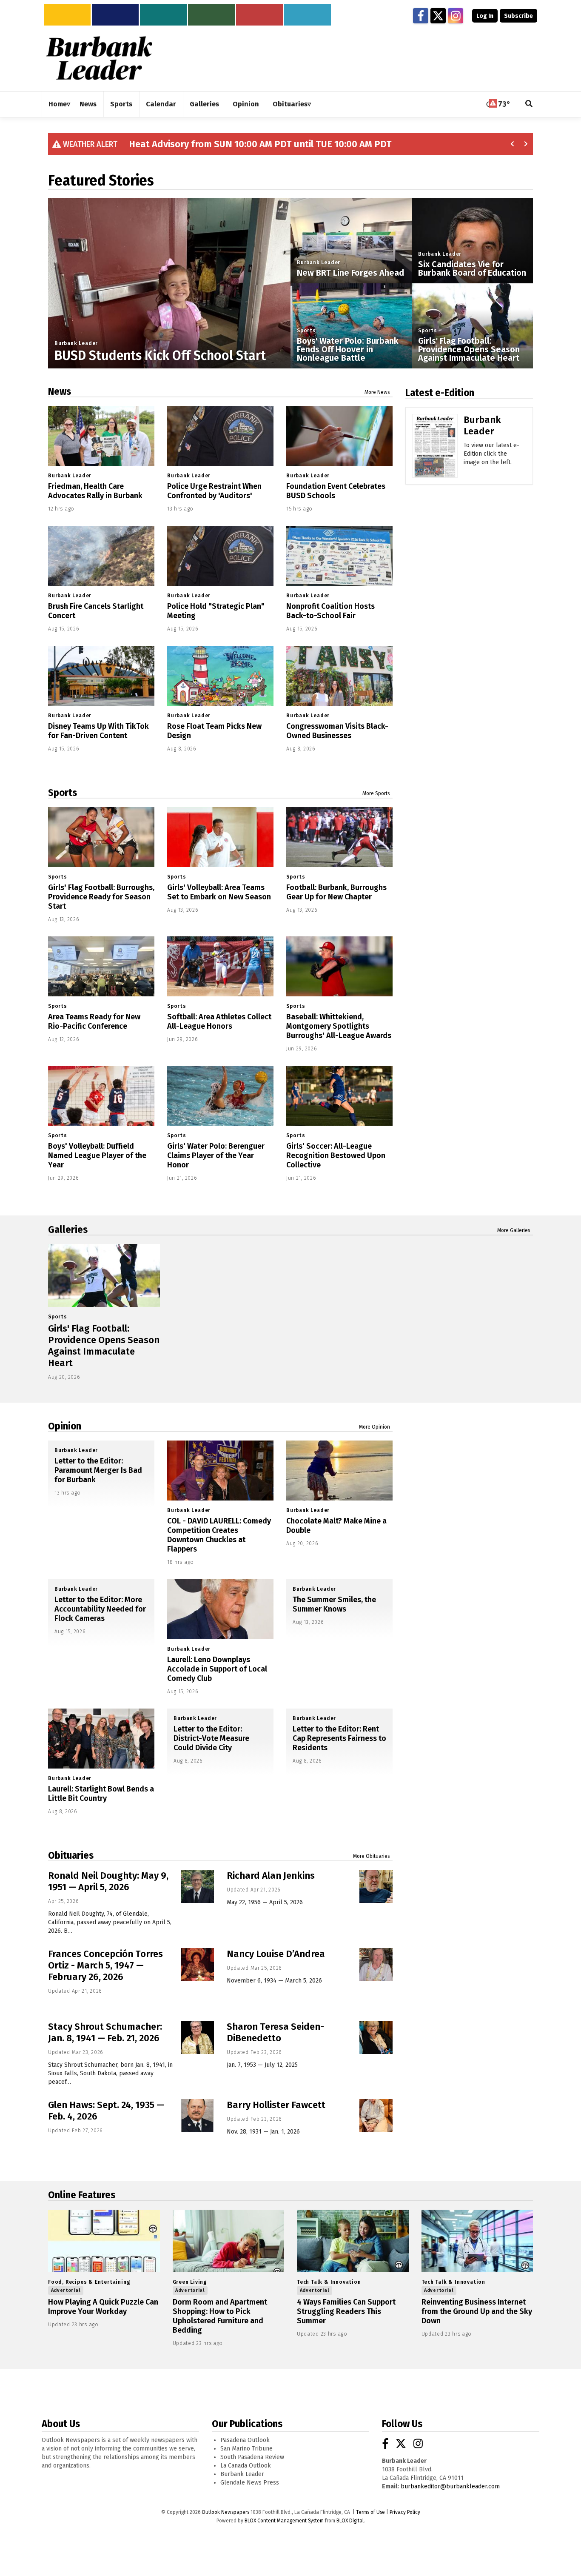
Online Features (82, 2195)
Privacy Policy (405, 2512)
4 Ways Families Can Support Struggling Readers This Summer (346, 2311)
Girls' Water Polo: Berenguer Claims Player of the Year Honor (216, 1155)
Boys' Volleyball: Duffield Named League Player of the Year (97, 1155)
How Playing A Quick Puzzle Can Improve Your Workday (103, 2307)
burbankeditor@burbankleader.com (450, 2486)
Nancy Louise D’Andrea (276, 1954)
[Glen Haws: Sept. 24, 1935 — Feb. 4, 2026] (197, 2116)
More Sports (376, 793)
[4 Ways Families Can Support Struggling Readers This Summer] (353, 2241)
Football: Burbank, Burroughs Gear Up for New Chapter (336, 892)
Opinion (65, 1426)
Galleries (68, 1230)
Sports (306, 331)
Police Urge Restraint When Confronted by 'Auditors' (214, 491)
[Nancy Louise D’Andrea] (376, 1965)
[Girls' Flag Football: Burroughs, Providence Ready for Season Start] (101, 837)
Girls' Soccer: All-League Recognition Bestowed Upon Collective (336, 1155)
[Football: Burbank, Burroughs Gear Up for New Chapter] (339, 837)
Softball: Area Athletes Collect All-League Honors (219, 1021)
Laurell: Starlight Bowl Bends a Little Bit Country (101, 1794)
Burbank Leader (76, 343)
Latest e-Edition (440, 393)
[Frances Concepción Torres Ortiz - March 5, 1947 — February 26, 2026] (197, 1965)
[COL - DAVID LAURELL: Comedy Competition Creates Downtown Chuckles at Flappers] (220, 1471)
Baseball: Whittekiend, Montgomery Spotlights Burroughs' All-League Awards (339, 1026)
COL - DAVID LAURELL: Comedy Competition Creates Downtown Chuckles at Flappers (219, 1535)
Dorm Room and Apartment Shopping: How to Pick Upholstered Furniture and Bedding (220, 2316)
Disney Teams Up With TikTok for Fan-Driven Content (98, 731)
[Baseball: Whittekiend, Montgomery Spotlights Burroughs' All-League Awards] (339, 966)
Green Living (190, 2282)
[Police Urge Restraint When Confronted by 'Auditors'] (220, 436)
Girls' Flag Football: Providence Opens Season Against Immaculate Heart (469, 349)
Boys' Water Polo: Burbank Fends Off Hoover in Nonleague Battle (348, 349)
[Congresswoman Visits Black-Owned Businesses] (339, 676)
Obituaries (71, 1855)
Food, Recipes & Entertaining (89, 2282)
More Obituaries (372, 1856)
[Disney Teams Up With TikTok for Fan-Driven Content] (101, 676)
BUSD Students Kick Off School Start (160, 356)
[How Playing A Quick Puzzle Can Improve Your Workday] (104, 2241)
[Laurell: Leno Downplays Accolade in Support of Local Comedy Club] (220, 1609)
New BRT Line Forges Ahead (350, 273)
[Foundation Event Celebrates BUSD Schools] (339, 436)
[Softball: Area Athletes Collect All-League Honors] (220, 966)
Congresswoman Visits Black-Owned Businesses (337, 731)
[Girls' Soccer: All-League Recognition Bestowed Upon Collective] (339, 1096)
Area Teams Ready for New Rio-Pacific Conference (94, 1021)
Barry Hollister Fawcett (276, 2105)
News (60, 391)
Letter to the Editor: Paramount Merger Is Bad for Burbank (98, 1470)
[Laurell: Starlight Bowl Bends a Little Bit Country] (101, 1739)
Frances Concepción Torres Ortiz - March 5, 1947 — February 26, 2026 (105, 1965)
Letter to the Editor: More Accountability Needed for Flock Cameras (100, 1609)
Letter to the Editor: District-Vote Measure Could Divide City (211, 1738)
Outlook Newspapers (225, 2512)
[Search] (529, 104)
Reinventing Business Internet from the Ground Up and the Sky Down (477, 2311)
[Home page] (99, 58)
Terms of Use (370, 2512)
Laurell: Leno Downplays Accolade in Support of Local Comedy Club (217, 1669)
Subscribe (518, 16)
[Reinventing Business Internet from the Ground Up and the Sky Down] (477, 2241)
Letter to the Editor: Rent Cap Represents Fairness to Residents (339, 1738)
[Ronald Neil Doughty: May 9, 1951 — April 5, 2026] (197, 1886)
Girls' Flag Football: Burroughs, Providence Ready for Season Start (101, 897)
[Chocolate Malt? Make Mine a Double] (339, 1471)
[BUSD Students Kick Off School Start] (169, 320)
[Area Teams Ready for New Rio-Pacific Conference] (101, 966)
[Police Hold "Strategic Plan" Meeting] (220, 556)
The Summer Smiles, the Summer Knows (334, 1604)
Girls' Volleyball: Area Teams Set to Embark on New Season (219, 892)
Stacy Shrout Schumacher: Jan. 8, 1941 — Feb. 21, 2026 (105, 2032)
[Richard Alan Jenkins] (376, 1886)
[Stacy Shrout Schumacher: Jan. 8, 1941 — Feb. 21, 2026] (197, 2037)
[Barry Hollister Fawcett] (376, 2116)
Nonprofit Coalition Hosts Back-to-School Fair (330, 611)
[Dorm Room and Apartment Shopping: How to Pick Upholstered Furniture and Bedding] (229, 2241)
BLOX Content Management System (284, 2521)
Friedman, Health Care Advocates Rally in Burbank (95, 491)
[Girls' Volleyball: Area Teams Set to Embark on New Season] (220, 837)
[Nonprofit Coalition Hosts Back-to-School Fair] (339, 556)
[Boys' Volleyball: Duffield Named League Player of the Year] (101, 1096)
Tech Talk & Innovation (329, 2282)
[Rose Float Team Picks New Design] (220, 676)
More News (377, 392)
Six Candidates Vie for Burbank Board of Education (472, 268)
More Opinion (375, 1427)
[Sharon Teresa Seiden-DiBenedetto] (376, 2037)
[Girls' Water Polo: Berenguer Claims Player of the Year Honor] (220, 1096)
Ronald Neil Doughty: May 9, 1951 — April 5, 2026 (108, 1881)
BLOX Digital (350, 2521)
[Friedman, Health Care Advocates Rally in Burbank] (101, 436)
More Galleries (514, 1230)
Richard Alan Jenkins (271, 1876)
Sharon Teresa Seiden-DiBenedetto (275, 2032)
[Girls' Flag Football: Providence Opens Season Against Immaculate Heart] (104, 1275)
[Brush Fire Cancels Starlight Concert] (101, 556)
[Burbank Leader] (435, 458)
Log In (485, 16)
